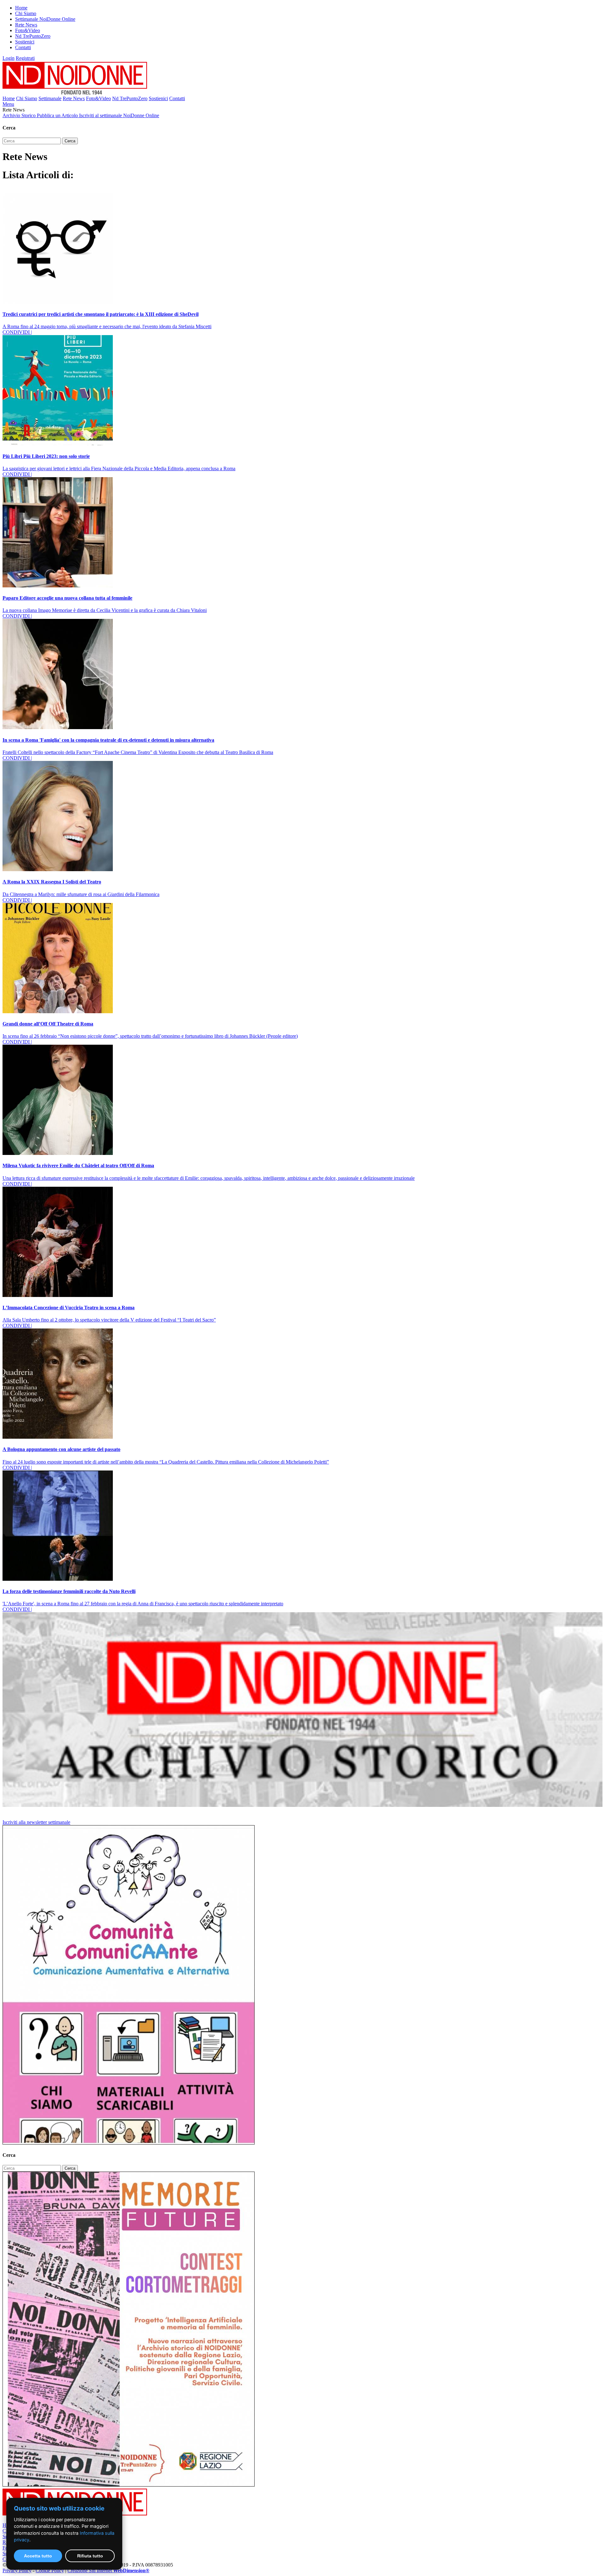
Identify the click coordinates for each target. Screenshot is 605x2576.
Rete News (26, 25)
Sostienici (25, 42)
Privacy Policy (17, 2570)
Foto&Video (28, 30)
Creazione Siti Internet (108, 2570)
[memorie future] (129, 2485)
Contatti (23, 47)
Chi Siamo (26, 13)
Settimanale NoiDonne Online (45, 19)
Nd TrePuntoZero (33, 36)
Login (9, 58)
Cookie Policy (50, 2570)
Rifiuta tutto (90, 2556)
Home (21, 8)
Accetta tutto (38, 2556)
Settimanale (50, 98)
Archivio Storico (20, 115)
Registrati (25, 58)
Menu (8, 104)
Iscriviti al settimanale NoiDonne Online (119, 115)
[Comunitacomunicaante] (129, 2143)
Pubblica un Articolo (58, 115)
